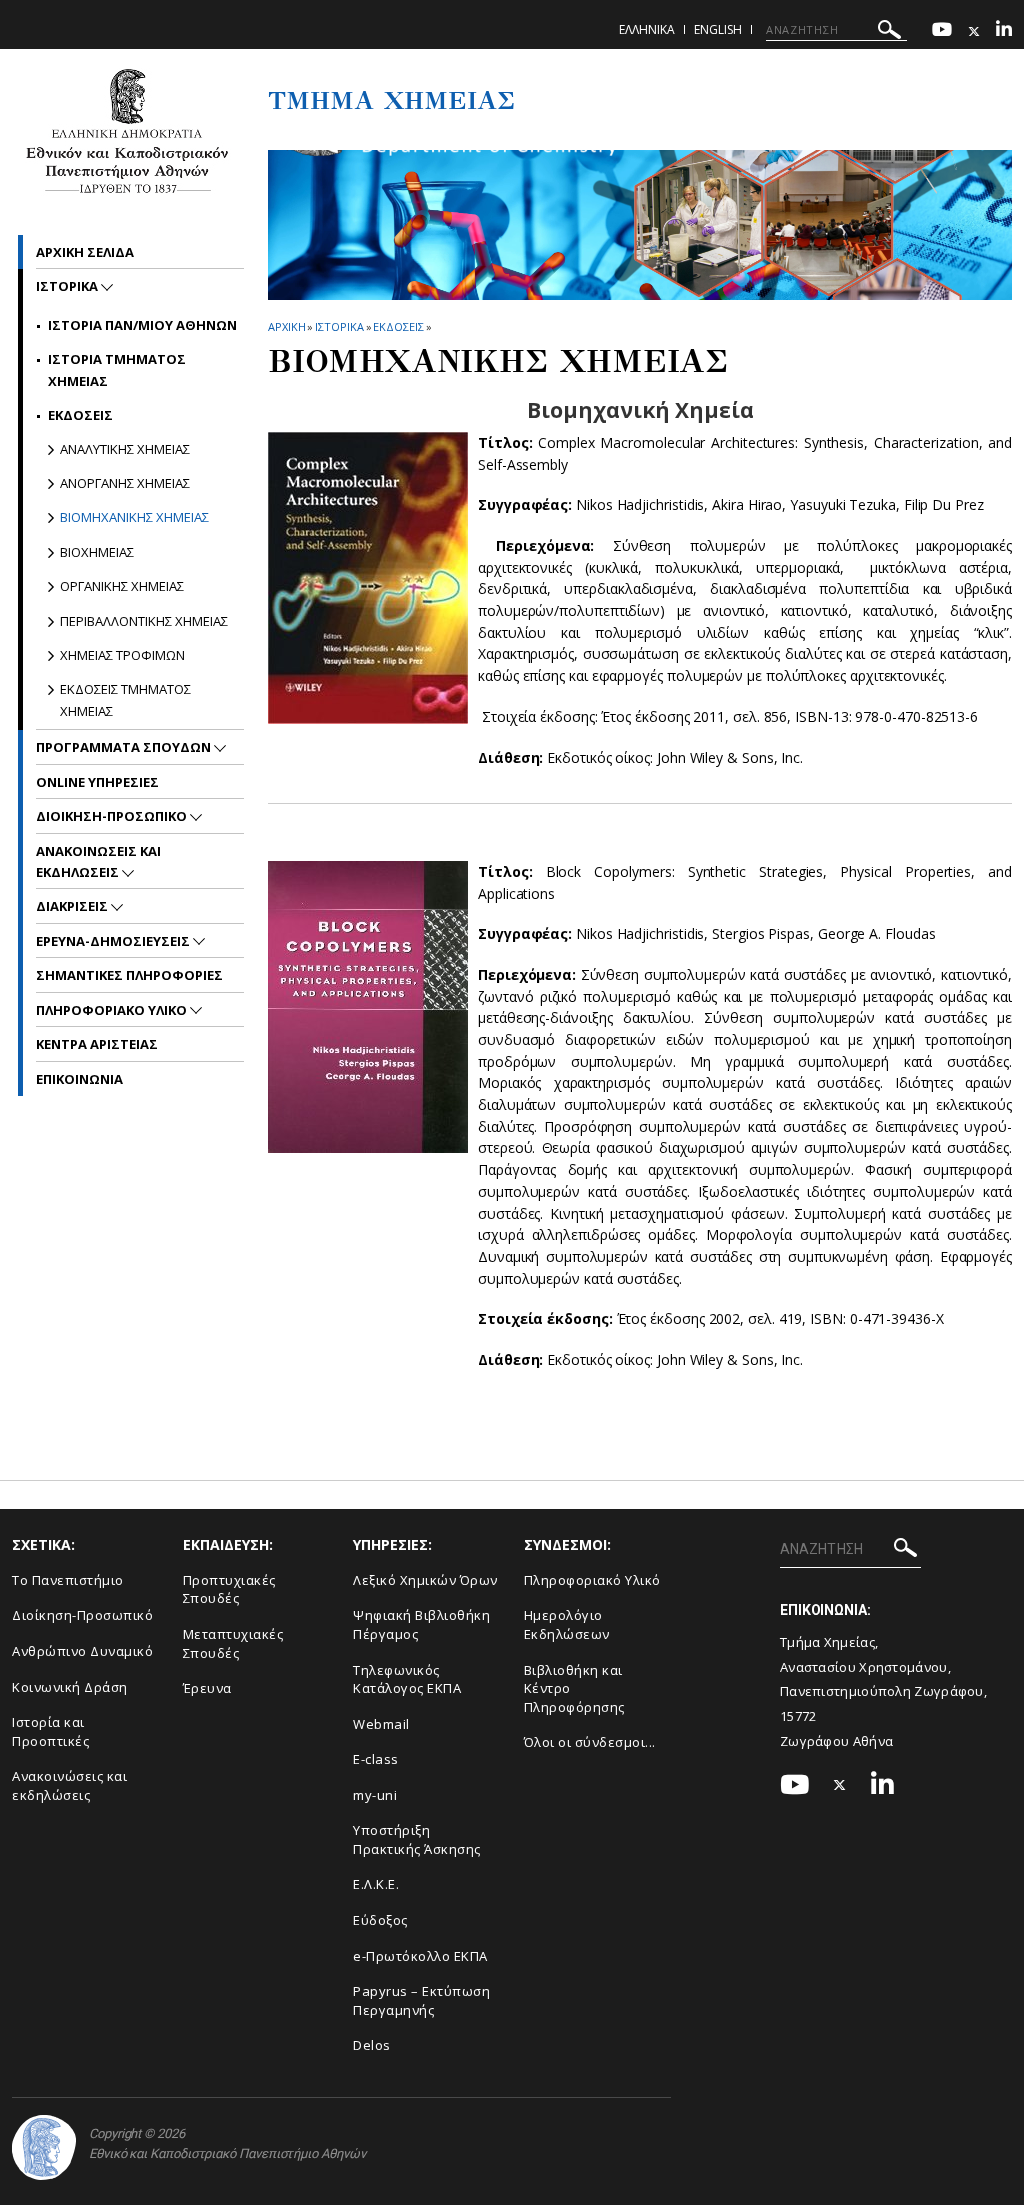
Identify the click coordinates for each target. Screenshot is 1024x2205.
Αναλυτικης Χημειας (125, 449)
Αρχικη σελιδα (85, 252)
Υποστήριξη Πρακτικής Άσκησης (417, 1839)
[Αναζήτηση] (889, 32)
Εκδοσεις (398, 326)
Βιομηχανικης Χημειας (134, 517)
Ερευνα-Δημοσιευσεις (114, 941)
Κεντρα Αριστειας (97, 1044)
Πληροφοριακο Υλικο (113, 1010)
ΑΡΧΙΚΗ (286, 326)
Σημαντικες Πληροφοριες (129, 975)
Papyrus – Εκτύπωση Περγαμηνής (421, 2000)
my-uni (375, 1795)
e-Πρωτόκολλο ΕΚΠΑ (420, 1956)
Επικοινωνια (79, 1079)
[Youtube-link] (942, 31)
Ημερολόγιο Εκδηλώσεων (567, 1624)
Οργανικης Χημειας (122, 586)
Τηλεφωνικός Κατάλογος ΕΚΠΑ (407, 1679)
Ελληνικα (647, 29)
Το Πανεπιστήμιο (68, 1580)
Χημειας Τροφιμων (122, 655)
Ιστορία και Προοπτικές (50, 1731)
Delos (372, 2045)
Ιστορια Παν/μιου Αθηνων (142, 325)
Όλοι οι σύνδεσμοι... (590, 1742)
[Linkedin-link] (1004, 31)
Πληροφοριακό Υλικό (592, 1580)
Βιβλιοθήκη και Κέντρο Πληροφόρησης (574, 1688)
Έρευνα (207, 1688)
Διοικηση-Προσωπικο (113, 816)
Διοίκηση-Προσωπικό (82, 1615)
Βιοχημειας (97, 552)
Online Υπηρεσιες (97, 782)
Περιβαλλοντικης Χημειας (144, 621)
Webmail (381, 1724)
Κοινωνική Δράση (70, 1687)
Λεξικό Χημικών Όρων (425, 1580)
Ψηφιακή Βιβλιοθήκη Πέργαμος (421, 1624)
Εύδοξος (380, 1920)
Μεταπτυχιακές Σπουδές (233, 1643)
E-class (376, 1759)
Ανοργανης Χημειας (125, 483)
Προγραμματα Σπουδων (125, 747)
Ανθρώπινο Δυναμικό (82, 1651)
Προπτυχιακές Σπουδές (229, 1589)
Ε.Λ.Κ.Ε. (376, 1884)
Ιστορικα (339, 326)
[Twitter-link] (974, 31)
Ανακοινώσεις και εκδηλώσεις (69, 1785)
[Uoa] (44, 2147)
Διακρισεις (73, 906)
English (718, 29)
